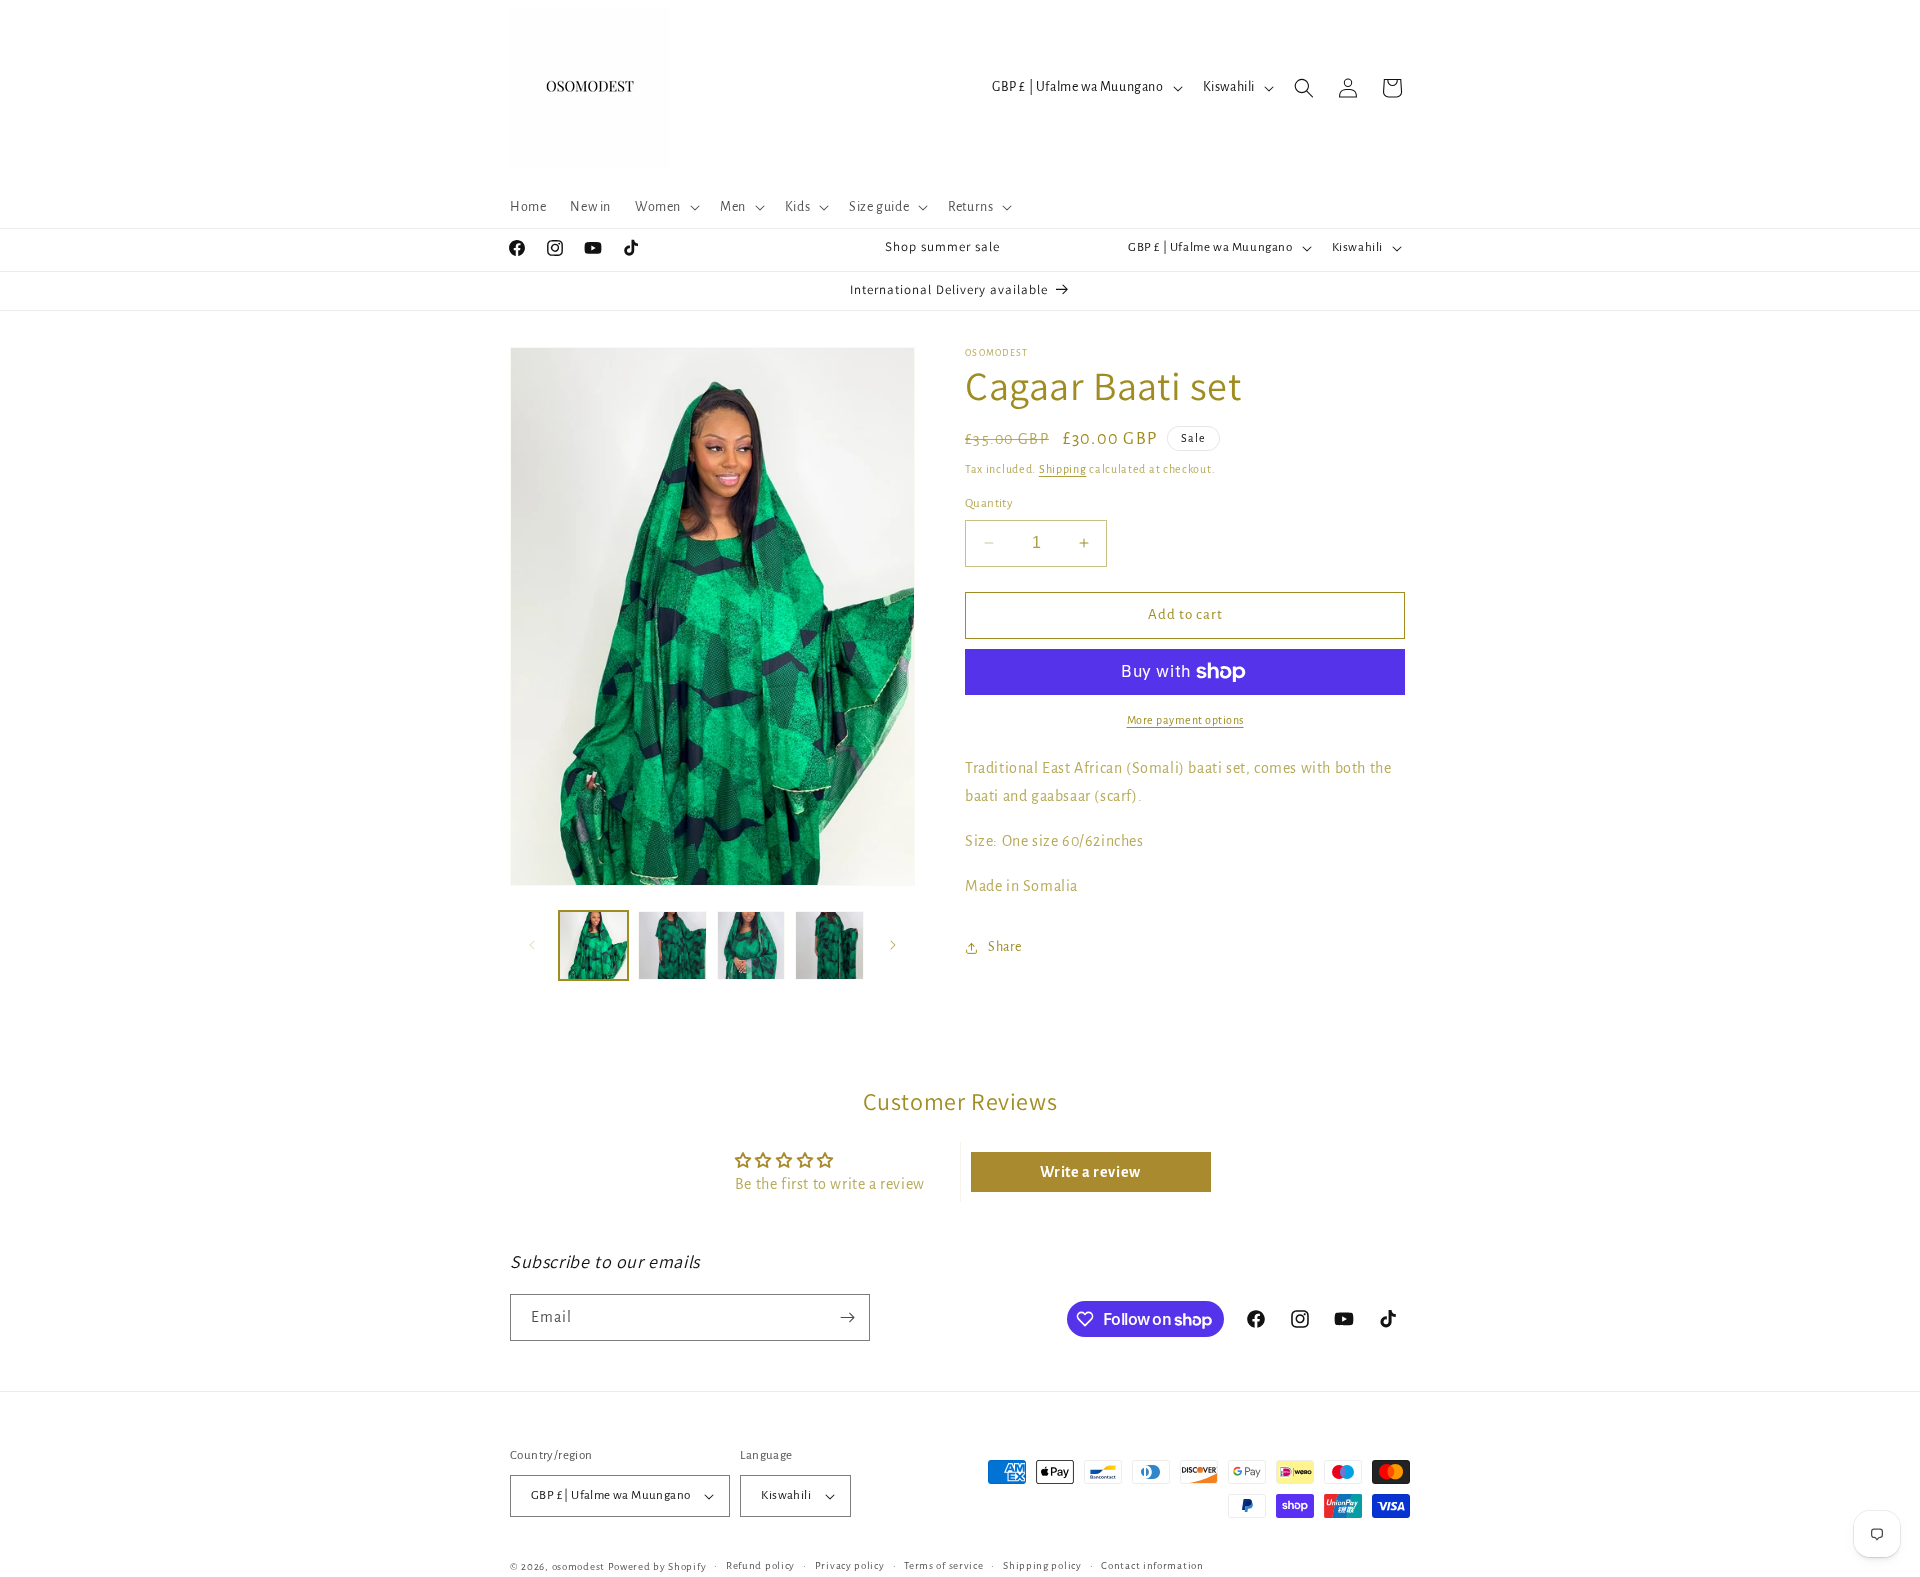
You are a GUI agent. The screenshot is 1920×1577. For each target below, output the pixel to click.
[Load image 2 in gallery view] (672, 945)
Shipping (1063, 469)
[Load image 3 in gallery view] (751, 945)
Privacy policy (850, 1565)
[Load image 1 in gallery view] (593, 945)
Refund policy (760, 1565)
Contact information (1152, 1565)
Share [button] (1005, 947)
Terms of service (943, 1565)
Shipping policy (1042, 1565)
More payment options (1185, 720)
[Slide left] (532, 945)
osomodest (578, 1566)
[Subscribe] (847, 1317)
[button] (665, 207)
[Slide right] (893, 945)
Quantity (989, 503)
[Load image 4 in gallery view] (829, 945)
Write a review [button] (1090, 1172)
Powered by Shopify (657, 1566)
